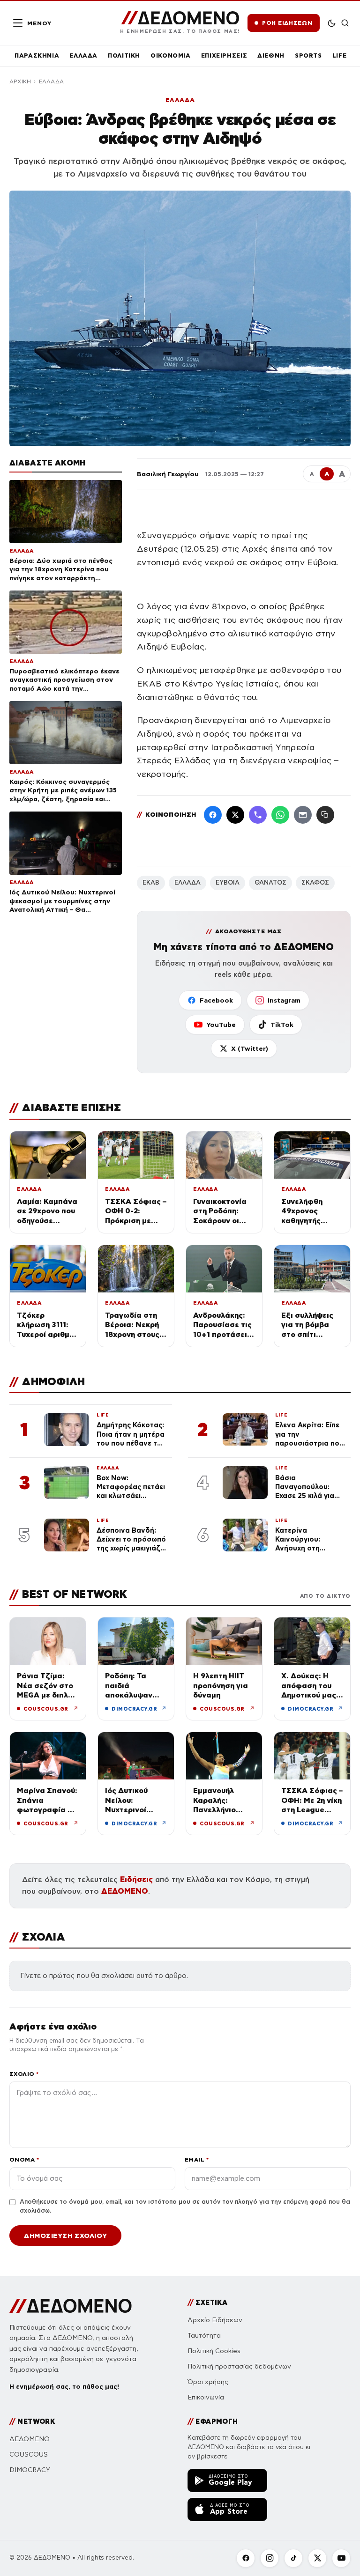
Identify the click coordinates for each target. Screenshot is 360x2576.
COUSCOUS (29, 2454)
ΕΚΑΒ (151, 883)
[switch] (332, 23)
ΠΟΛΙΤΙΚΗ (124, 55)
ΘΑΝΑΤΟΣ (270, 883)
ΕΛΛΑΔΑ (83, 55)
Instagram (284, 1000)
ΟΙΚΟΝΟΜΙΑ (171, 55)
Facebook (216, 1000)
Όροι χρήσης (208, 2382)
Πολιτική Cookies (214, 2351)
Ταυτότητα (204, 2336)
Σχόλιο (24, 2074)
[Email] (303, 815)
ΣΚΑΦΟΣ (315, 883)
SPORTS (308, 55)
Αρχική (20, 81)
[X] (317, 2558)
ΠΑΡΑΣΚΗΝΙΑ (37, 55)
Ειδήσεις (136, 1879)
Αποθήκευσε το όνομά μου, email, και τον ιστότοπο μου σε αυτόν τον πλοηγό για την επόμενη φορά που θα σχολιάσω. (185, 2207)
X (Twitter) (250, 1048)
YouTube (221, 1025)
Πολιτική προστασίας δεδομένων (239, 2366)
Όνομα (24, 2159)
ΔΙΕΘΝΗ (271, 55)
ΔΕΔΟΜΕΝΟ (125, 1891)
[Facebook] (213, 815)
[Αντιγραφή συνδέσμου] (325, 815)
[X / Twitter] (235, 815)
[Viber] (258, 815)
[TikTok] (293, 2558)
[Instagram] (270, 2558)
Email (197, 2159)
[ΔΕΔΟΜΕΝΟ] (71, 2306)
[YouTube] (341, 2558)
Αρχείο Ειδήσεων (215, 2320)
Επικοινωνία (206, 2397)
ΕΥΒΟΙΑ (228, 883)
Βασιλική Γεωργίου (168, 474)
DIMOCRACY (30, 2470)
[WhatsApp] (280, 815)
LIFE (340, 55)
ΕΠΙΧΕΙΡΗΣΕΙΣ (224, 55)
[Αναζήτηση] (345, 23)
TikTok (282, 1025)
